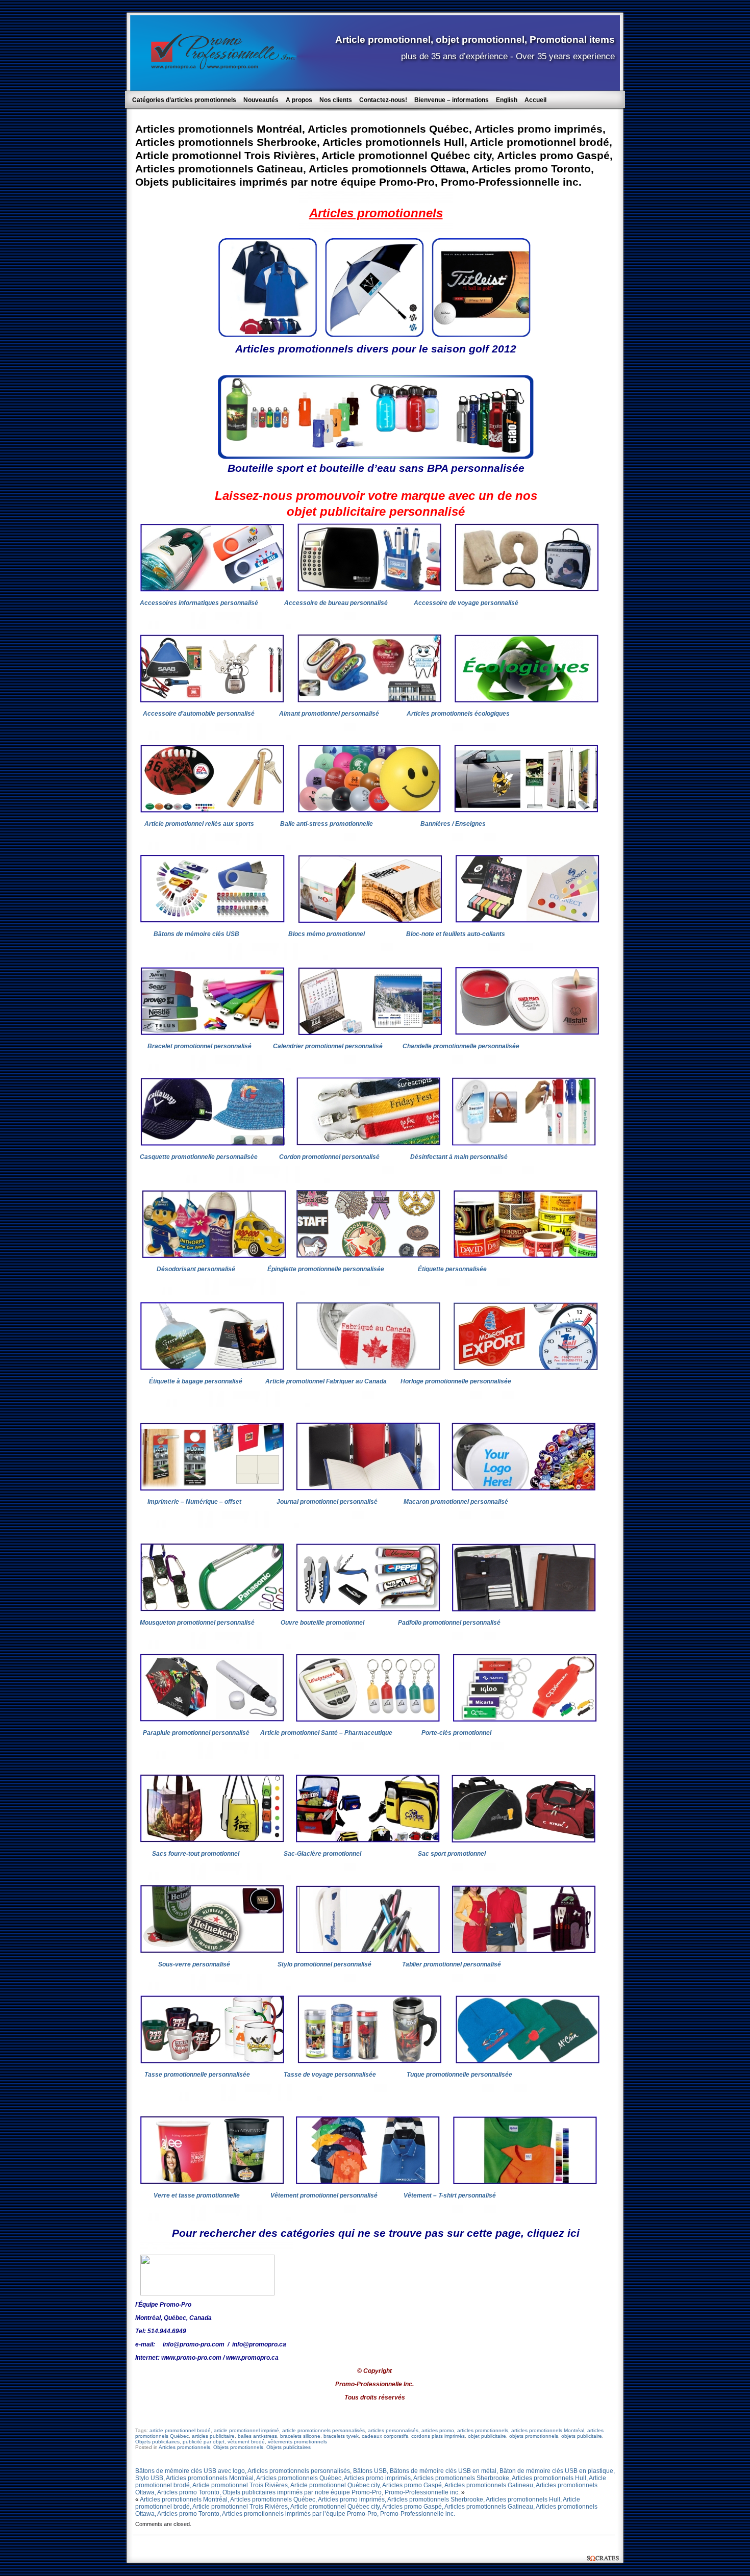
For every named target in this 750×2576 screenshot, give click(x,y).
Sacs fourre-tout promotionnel (196, 1854)
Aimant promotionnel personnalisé (329, 714)
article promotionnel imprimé (246, 2430)
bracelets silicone (300, 2436)
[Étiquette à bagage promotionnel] (212, 1368)
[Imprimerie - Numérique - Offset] (212, 1488)
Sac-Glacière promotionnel (322, 1854)
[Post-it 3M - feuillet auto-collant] (528, 921)
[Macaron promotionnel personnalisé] (523, 1488)
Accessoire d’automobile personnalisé (199, 714)
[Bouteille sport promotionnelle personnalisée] (376, 456)
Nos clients (336, 100)
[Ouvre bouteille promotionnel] (368, 1609)
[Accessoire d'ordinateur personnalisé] (212, 590)
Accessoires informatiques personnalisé (199, 603)
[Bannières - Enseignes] (526, 811)
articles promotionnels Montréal (548, 2430)
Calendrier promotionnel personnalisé (328, 1046)
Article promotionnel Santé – (326, 1733)
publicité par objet (204, 2442)
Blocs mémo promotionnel (328, 934)
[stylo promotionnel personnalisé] (368, 1951)
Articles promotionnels (184, 2447)
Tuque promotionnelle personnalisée (460, 2075)
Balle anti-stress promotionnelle (327, 824)
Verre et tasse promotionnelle (197, 2195)
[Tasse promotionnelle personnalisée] (212, 2182)
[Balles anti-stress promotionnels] (369, 811)
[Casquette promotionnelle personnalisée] (212, 1144)
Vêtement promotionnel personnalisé (324, 2195)
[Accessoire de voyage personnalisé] (527, 590)
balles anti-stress (257, 2436)
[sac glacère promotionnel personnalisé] (368, 1840)
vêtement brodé (246, 2442)
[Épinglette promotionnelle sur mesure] (368, 1256)
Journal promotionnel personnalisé (329, 1502)
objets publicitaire (582, 2436)
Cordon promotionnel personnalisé (330, 1157)
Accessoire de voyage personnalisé (466, 603)
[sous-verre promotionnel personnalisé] (212, 1951)
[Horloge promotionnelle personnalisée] (526, 1368)
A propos (299, 100)
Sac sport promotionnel (452, 1854)
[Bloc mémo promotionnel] (370, 921)
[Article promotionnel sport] (212, 811)
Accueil (535, 100)
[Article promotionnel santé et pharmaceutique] (368, 1720)
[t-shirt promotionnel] (525, 2182)
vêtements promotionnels (297, 2442)
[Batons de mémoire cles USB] (212, 921)
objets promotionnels (534, 2436)
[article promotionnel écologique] (527, 700)
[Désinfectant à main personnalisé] (524, 1144)
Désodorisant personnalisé (196, 1269)
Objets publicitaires (157, 2442)
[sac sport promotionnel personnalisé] (523, 1840)
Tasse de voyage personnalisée (330, 2075)
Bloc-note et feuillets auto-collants (456, 934)
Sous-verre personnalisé (194, 1964)
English (507, 100)
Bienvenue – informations (452, 100)
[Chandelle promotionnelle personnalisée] (527, 1033)
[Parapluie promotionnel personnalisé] (212, 1720)
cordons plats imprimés (438, 2436)
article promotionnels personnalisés (323, 2430)
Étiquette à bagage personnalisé (196, 1381)
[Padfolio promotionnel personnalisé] (524, 1609)
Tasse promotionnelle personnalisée (198, 2075)
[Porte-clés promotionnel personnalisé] (525, 1720)
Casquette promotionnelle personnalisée (199, 1157)
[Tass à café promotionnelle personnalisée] (370, 2061)
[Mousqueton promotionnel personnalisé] (212, 1609)
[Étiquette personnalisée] (526, 1256)
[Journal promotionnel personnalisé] (368, 1488)
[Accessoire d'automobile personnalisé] (212, 700)
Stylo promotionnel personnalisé (324, 1964)
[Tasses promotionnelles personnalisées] (212, 2061)
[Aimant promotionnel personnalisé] (369, 700)
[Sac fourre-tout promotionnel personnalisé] (212, 1840)
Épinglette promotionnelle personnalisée (326, 1269)
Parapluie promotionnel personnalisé (196, 1733)
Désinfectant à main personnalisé (460, 1157)
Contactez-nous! (383, 100)
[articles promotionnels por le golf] (374, 335)
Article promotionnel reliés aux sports (200, 824)
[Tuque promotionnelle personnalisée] (528, 2061)
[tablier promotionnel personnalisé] (524, 1951)
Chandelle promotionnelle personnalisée (461, 1046)
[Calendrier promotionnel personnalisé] (370, 1033)
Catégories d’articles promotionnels (184, 100)
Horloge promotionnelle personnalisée (456, 1381)
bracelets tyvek (341, 2436)
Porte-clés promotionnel (456, 1733)
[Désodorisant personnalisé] (214, 1256)
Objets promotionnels (238, 2447)
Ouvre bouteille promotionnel (322, 1623)
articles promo (438, 2430)
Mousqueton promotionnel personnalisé (197, 1623)
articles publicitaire (213, 2436)
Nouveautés (261, 100)
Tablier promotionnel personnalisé (452, 1964)
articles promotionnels (483, 2430)
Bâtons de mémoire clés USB (196, 934)
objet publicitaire (487, 2436)
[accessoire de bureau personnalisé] (369, 590)
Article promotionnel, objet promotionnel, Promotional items (475, 39)
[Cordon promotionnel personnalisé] (368, 1144)
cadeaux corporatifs (385, 2436)
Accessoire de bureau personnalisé (336, 603)
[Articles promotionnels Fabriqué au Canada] (368, 1368)
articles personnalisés (393, 2430)
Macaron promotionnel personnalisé (456, 1502)
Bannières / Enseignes (453, 824)
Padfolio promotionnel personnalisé (449, 1623)
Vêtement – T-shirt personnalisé (450, 2195)
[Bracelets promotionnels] (212, 1033)
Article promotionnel (326, 1381)
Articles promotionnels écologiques (458, 714)
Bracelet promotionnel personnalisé (199, 1046)
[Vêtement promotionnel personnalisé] (368, 2182)
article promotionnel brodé (180, 2430)
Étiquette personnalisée (452, 1269)
